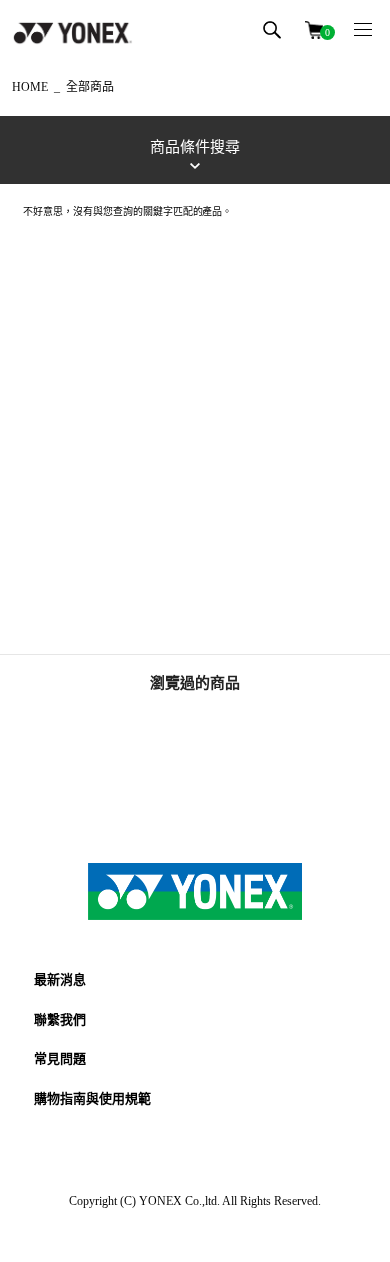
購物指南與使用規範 (92, 1098)
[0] (314, 28)
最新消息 (60, 979)
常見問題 (60, 1058)
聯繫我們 (60, 1019)
